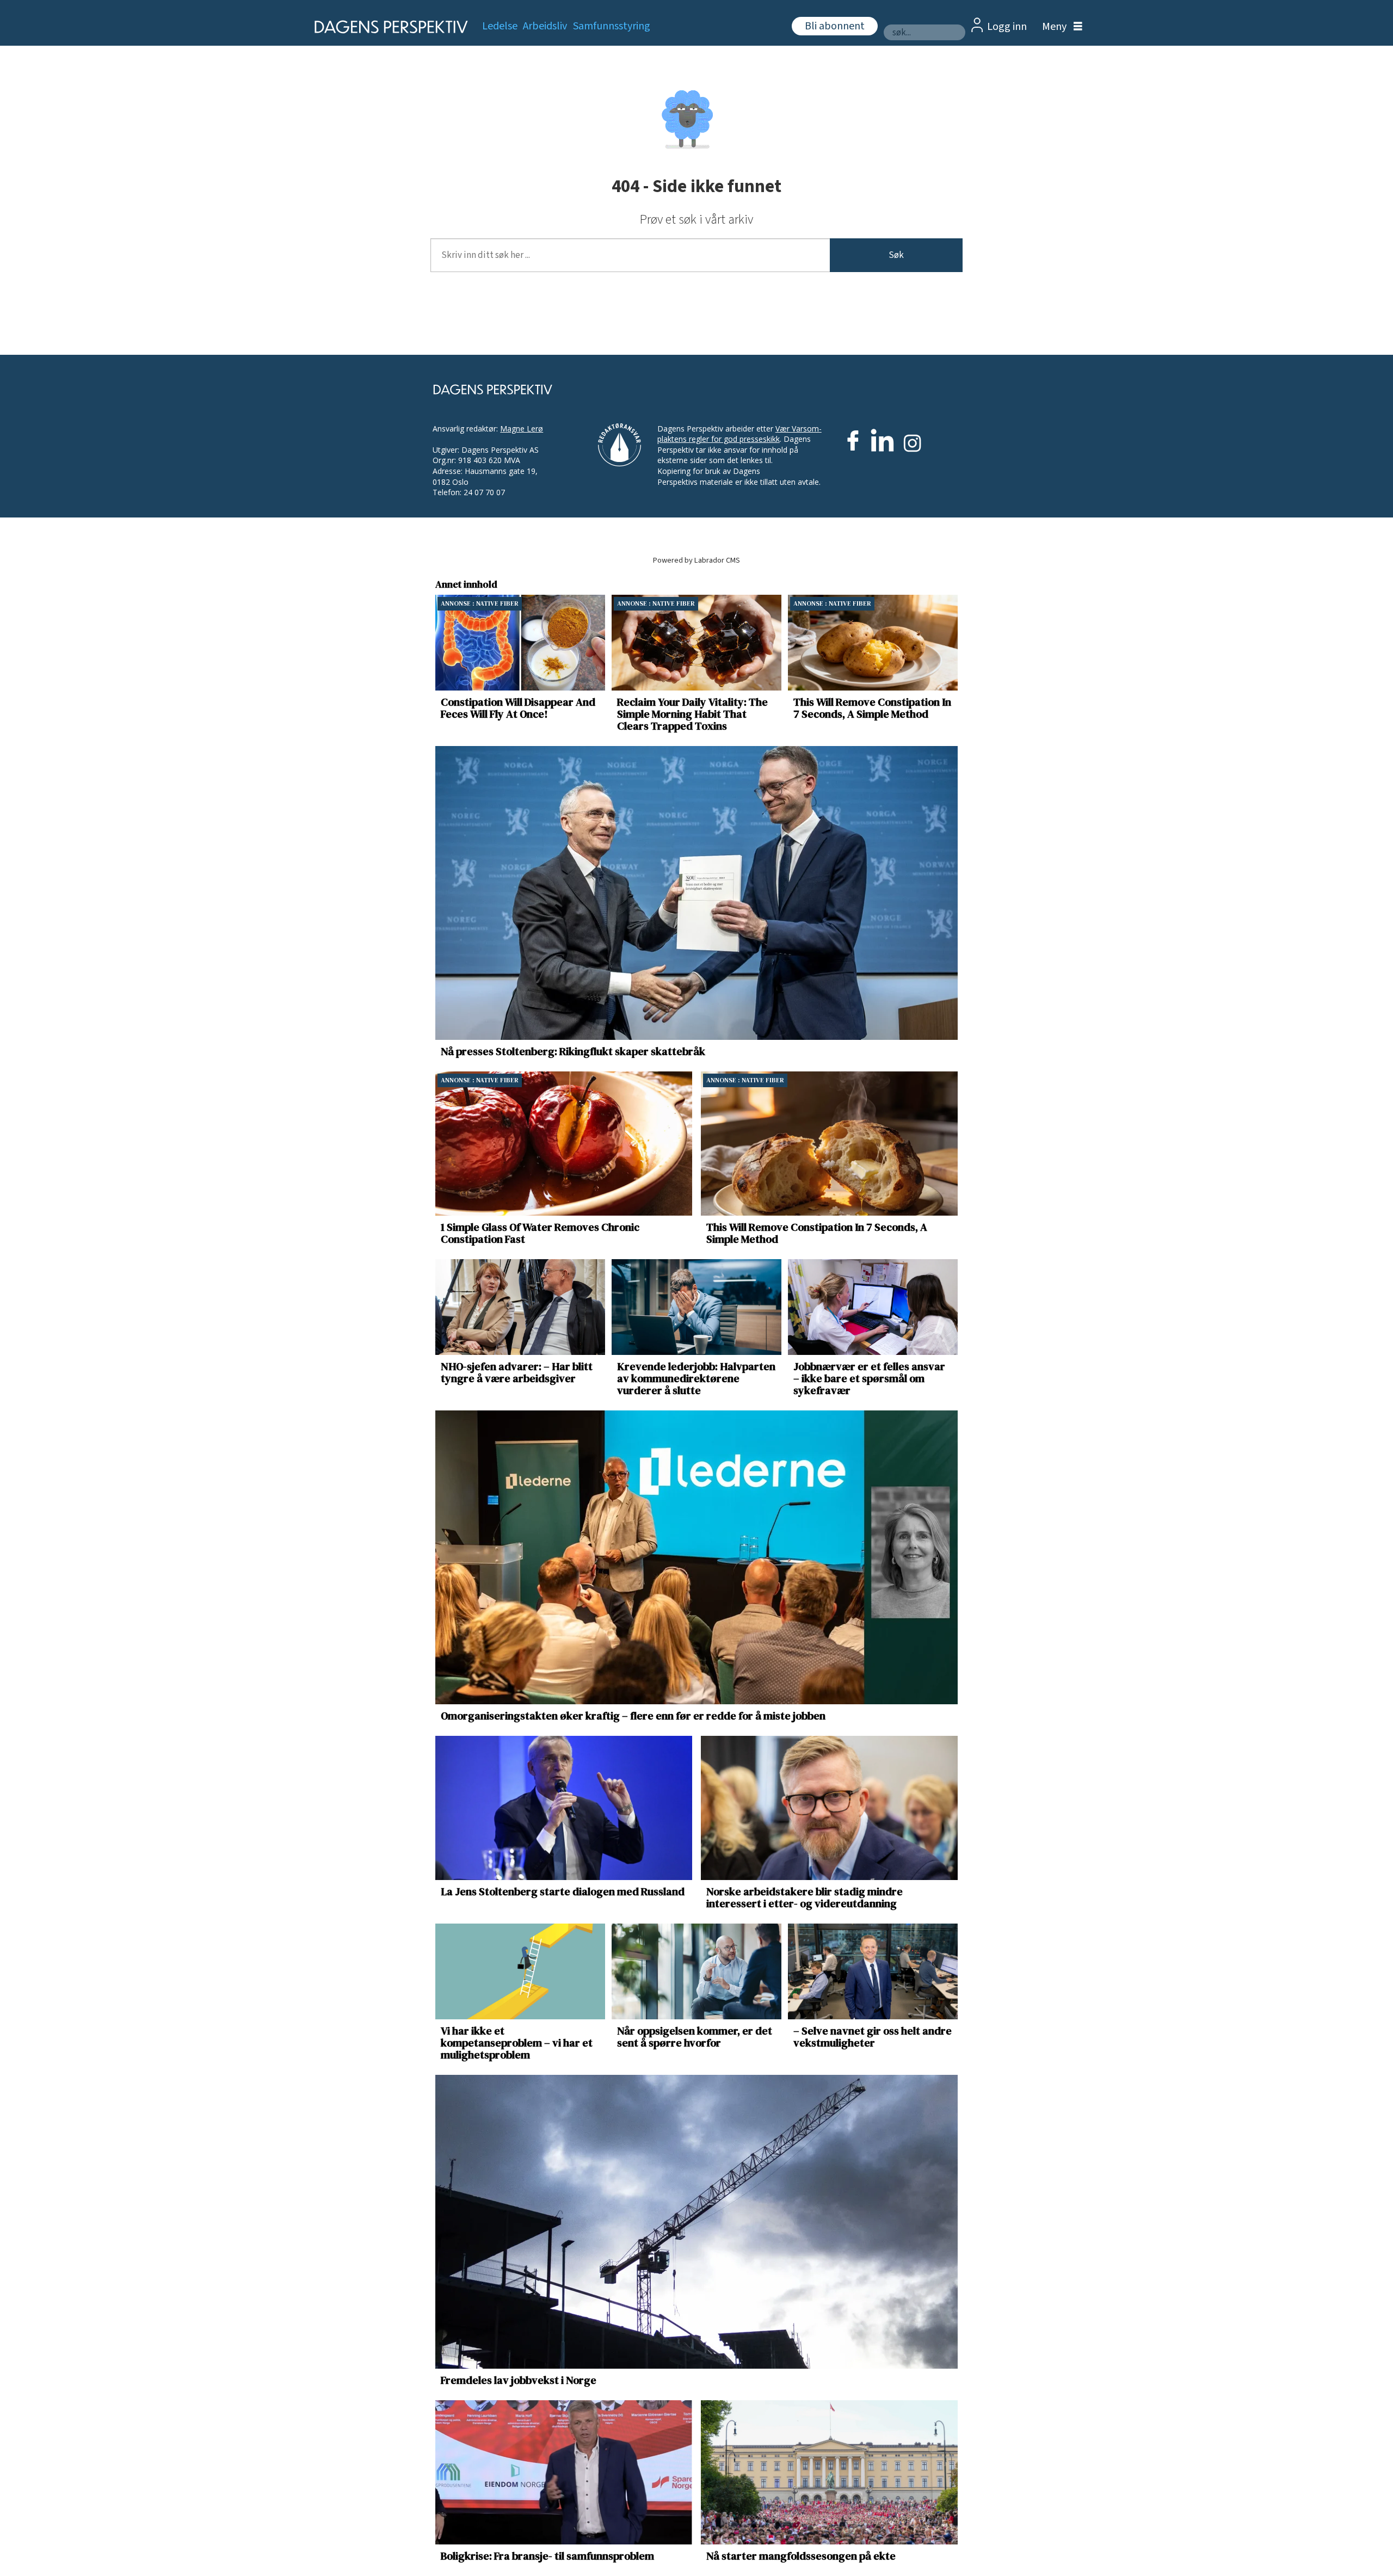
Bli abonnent (835, 26)
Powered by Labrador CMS (696, 560)
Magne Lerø (522, 429)
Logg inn (1007, 27)
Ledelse (500, 26)
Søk (896, 255)
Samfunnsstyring (612, 26)
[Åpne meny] (1059, 27)
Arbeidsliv (545, 26)
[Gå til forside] (388, 27)
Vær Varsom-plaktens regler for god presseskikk (739, 434)
